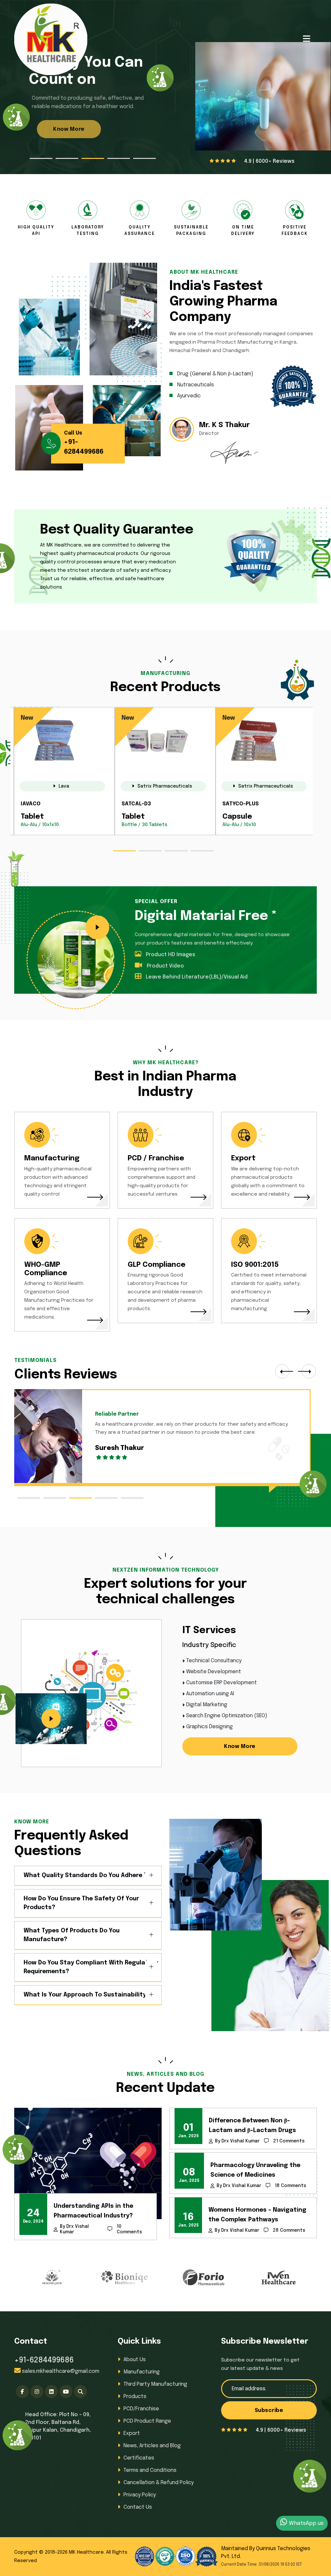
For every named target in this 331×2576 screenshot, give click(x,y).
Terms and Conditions (150, 2470)
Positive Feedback (295, 231)
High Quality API (36, 231)
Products (135, 2397)
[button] (41, 158)
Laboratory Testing (88, 231)
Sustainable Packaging (191, 231)
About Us (135, 2360)
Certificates (139, 2458)
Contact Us (138, 2507)
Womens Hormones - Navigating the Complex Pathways (257, 2215)
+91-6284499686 (44, 2360)
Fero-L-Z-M (238, 804)
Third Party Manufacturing (155, 2384)
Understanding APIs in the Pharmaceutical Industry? (93, 2211)
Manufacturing (52, 1158)
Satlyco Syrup (142, 804)
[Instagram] (37, 2392)
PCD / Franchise (156, 1158)
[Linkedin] (51, 2392)
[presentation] (282, 1371)
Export (243, 1158)
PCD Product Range (147, 2421)
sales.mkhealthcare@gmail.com (61, 2371)
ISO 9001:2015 (255, 1265)
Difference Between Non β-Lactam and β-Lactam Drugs (252, 2126)
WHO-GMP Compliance (46, 1269)
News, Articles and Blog (152, 2446)
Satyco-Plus (39, 804)
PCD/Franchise (141, 2409)
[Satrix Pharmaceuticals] (64, 774)
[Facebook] (22, 2392)
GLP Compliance (157, 1265)
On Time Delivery (243, 231)
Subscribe (269, 2410)
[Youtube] (66, 2392)
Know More (60, 138)
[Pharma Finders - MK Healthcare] (80, 2392)
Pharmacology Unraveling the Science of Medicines (255, 2170)
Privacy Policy (140, 2495)
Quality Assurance (140, 231)
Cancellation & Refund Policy (159, 2483)
